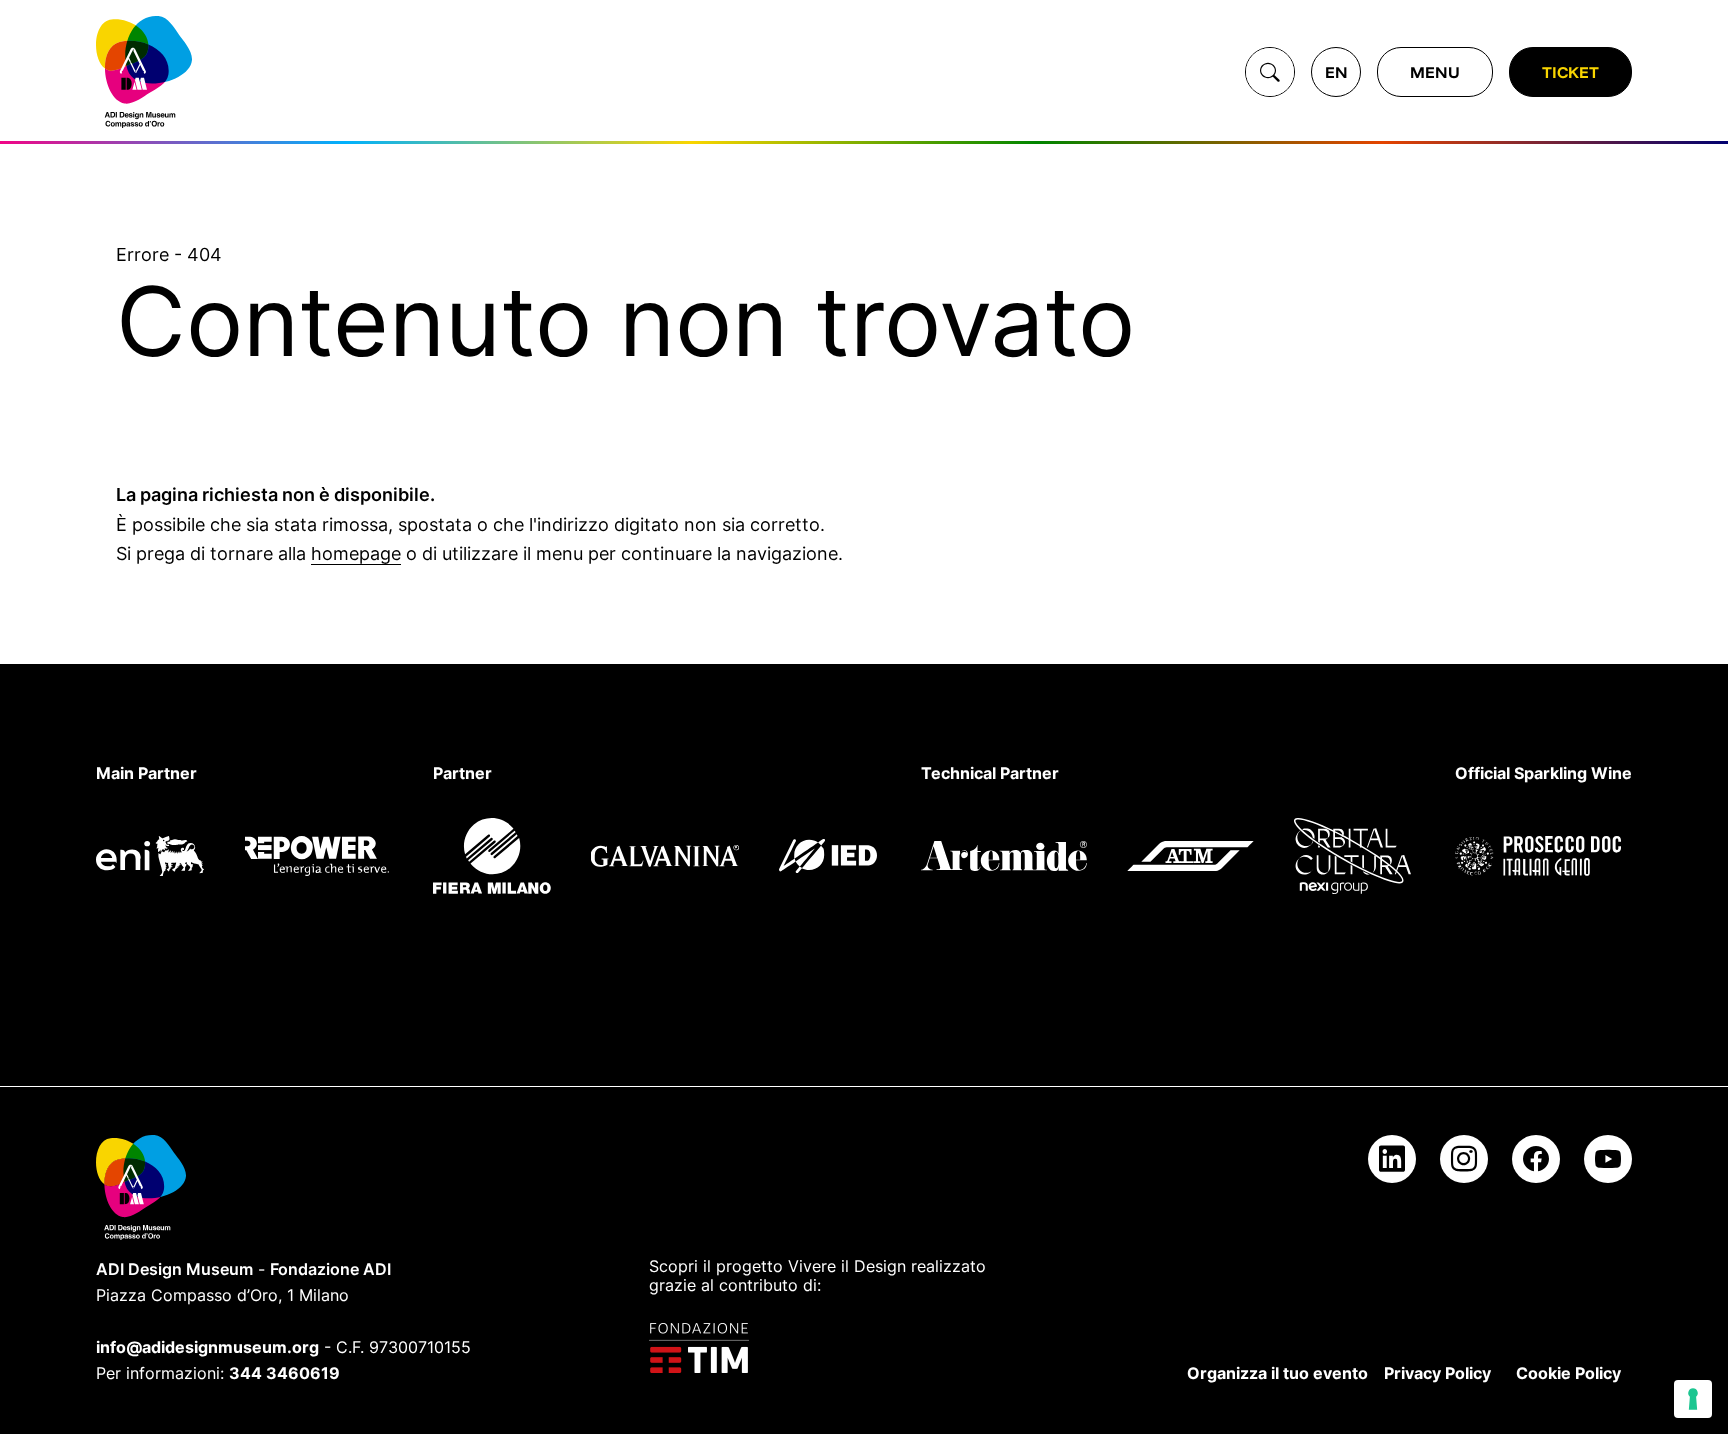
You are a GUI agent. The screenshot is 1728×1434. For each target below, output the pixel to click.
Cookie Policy (1568, 1373)
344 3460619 (284, 1373)
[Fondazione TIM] (829, 1348)
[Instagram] (1464, 1159)
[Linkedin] (1392, 1159)
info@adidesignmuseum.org (207, 1347)
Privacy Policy (1437, 1373)
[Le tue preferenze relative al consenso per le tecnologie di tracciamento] (1693, 1399)
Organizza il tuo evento (1277, 1373)
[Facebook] (1536, 1159)
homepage (356, 553)
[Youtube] (1608, 1159)
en (1336, 72)
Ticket (1570, 72)
